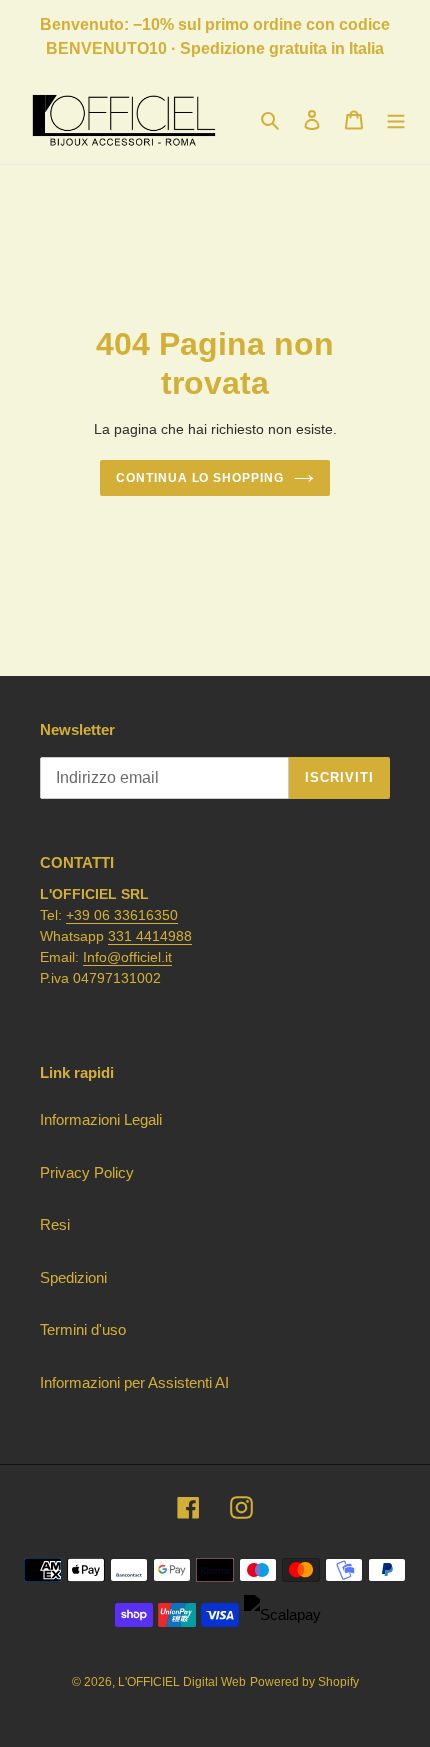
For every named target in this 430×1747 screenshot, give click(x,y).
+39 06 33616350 (122, 915)
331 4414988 (150, 936)
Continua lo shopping (200, 478)
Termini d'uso (83, 1329)
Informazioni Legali (101, 1119)
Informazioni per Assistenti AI (134, 1382)
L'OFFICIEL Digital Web (182, 1682)
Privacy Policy (87, 1172)
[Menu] (396, 119)
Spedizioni (73, 1277)
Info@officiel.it (127, 957)
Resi (55, 1224)
